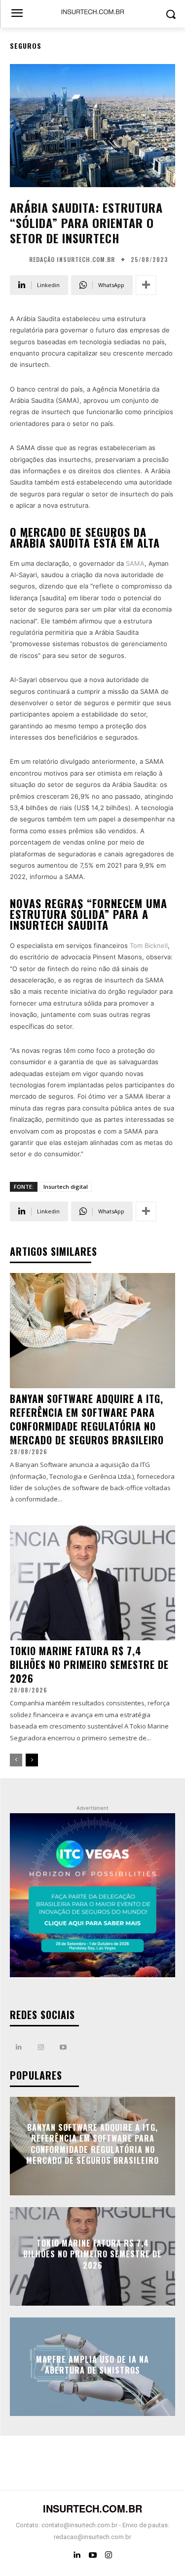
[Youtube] (63, 2047)
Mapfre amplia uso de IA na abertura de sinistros (92, 2365)
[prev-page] (16, 1760)
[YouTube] (93, 2555)
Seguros (26, 46)
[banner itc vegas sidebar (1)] (92, 1896)
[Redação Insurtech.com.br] (18, 260)
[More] (146, 285)
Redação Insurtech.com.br (72, 260)
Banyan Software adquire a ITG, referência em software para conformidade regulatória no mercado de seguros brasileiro (87, 1419)
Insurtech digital (66, 1187)
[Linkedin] (18, 2047)
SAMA (135, 563)
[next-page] (32, 1760)
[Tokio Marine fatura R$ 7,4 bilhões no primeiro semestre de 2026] (92, 1583)
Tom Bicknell (149, 946)
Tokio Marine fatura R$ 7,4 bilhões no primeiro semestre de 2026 (89, 1664)
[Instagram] (41, 2047)
